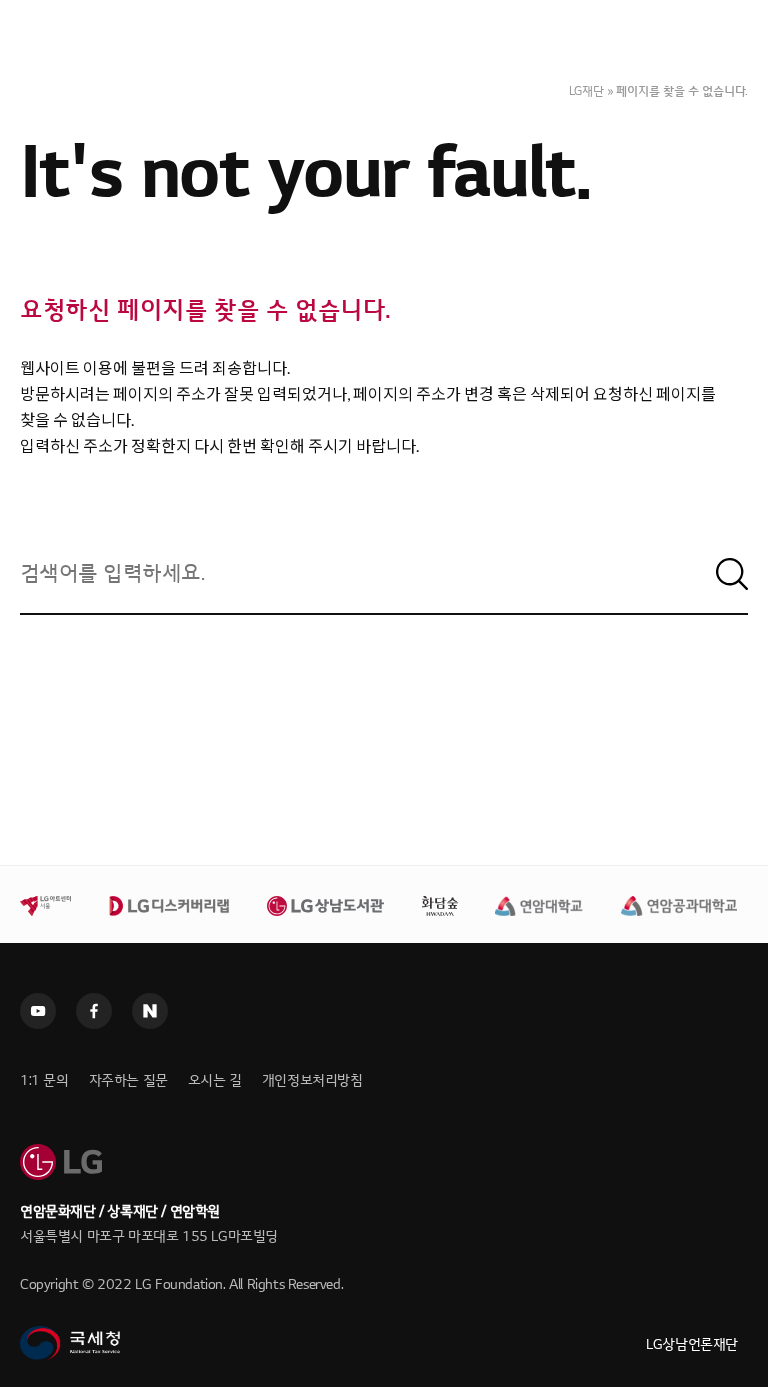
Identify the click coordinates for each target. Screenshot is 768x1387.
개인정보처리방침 (312, 1080)
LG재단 (586, 91)
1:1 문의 (44, 1080)
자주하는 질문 (128, 1080)
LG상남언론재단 (692, 1344)
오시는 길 (215, 1080)
